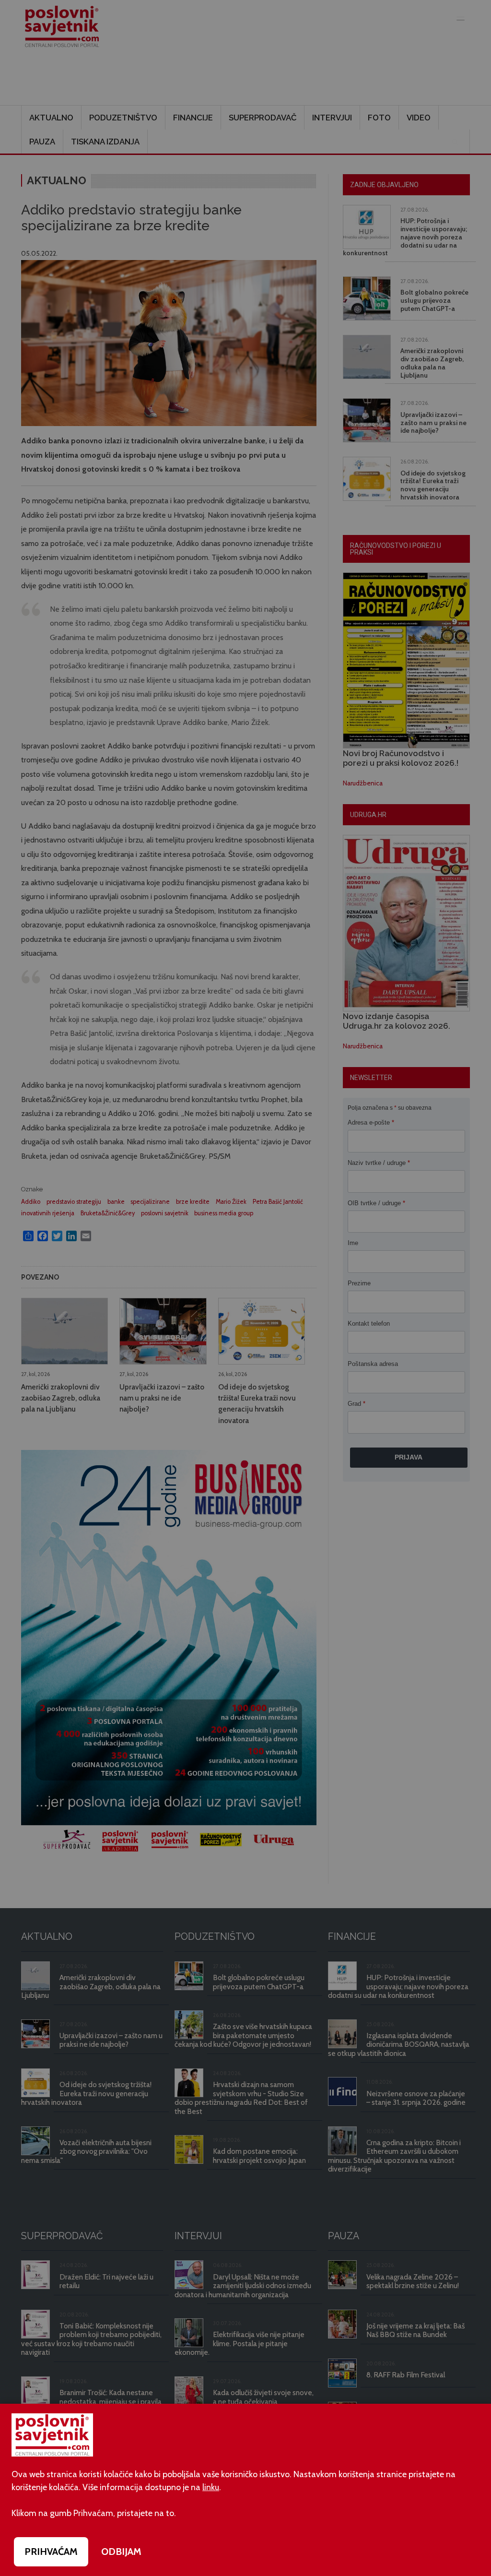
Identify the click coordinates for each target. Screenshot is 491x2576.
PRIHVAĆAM (51, 2552)
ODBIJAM (121, 2552)
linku (211, 2487)
